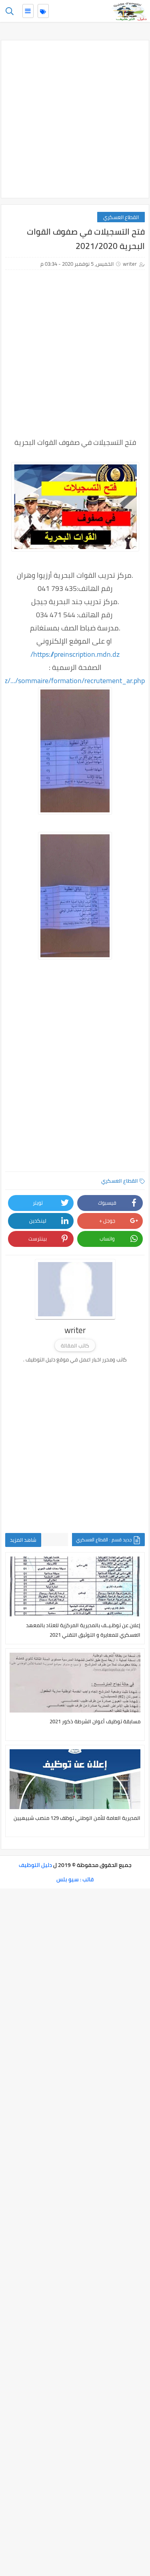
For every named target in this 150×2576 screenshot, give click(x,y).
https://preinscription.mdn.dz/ (75, 654)
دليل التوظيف (35, 1865)
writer (130, 264)
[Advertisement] (75, 119)
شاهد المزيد (23, 1540)
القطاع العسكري (121, 217)
